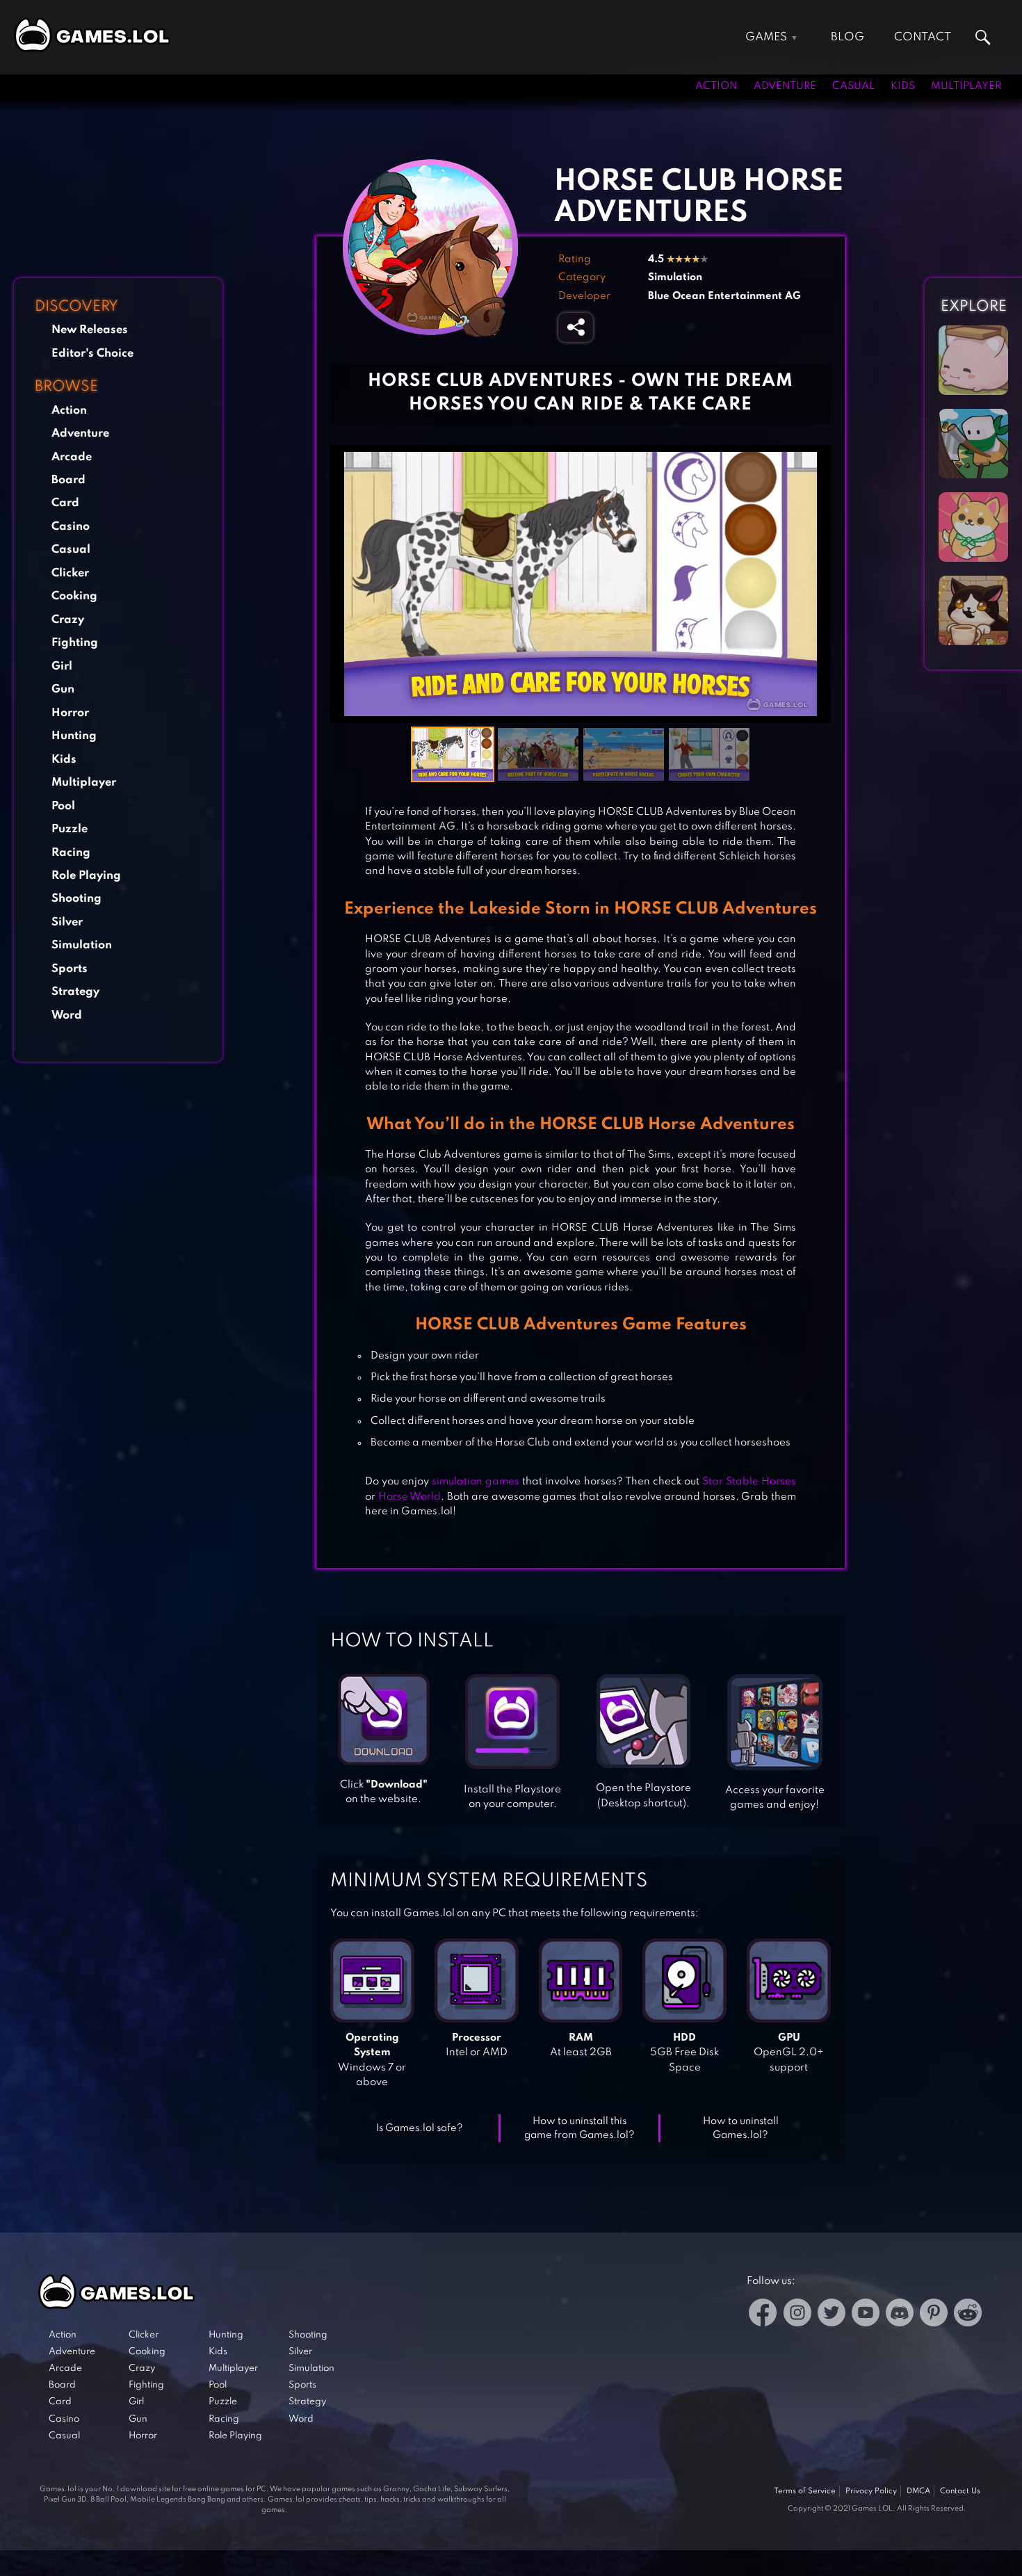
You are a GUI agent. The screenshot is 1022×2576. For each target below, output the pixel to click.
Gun (63, 689)
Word (67, 1015)
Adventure (785, 86)
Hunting (74, 736)
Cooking (74, 596)
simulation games (474, 1482)
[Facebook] (763, 2315)
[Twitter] (832, 2315)
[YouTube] (866, 2315)
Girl (62, 666)
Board (68, 480)
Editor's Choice (92, 354)
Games (766, 37)
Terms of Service (805, 2491)
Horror (70, 713)
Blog (847, 37)
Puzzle (70, 829)
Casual (853, 86)
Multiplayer (966, 86)
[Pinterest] (934, 2315)
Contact (923, 37)
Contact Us (960, 2491)
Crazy (68, 620)
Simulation (82, 945)
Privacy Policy (871, 2491)
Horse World (410, 1497)
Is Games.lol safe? (420, 2128)
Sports (70, 969)
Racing (71, 853)
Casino (71, 527)
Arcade (72, 457)
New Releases (90, 330)
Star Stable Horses (749, 1482)
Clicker (70, 573)
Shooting (76, 899)
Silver (67, 922)
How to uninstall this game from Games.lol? (579, 2129)
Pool (63, 806)
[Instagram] (797, 2315)
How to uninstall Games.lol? (741, 2129)
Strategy (75, 992)
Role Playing (86, 876)
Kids (903, 86)
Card (65, 503)
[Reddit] (968, 2315)
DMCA (918, 2491)
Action (716, 86)
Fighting (75, 643)
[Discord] (900, 2315)
